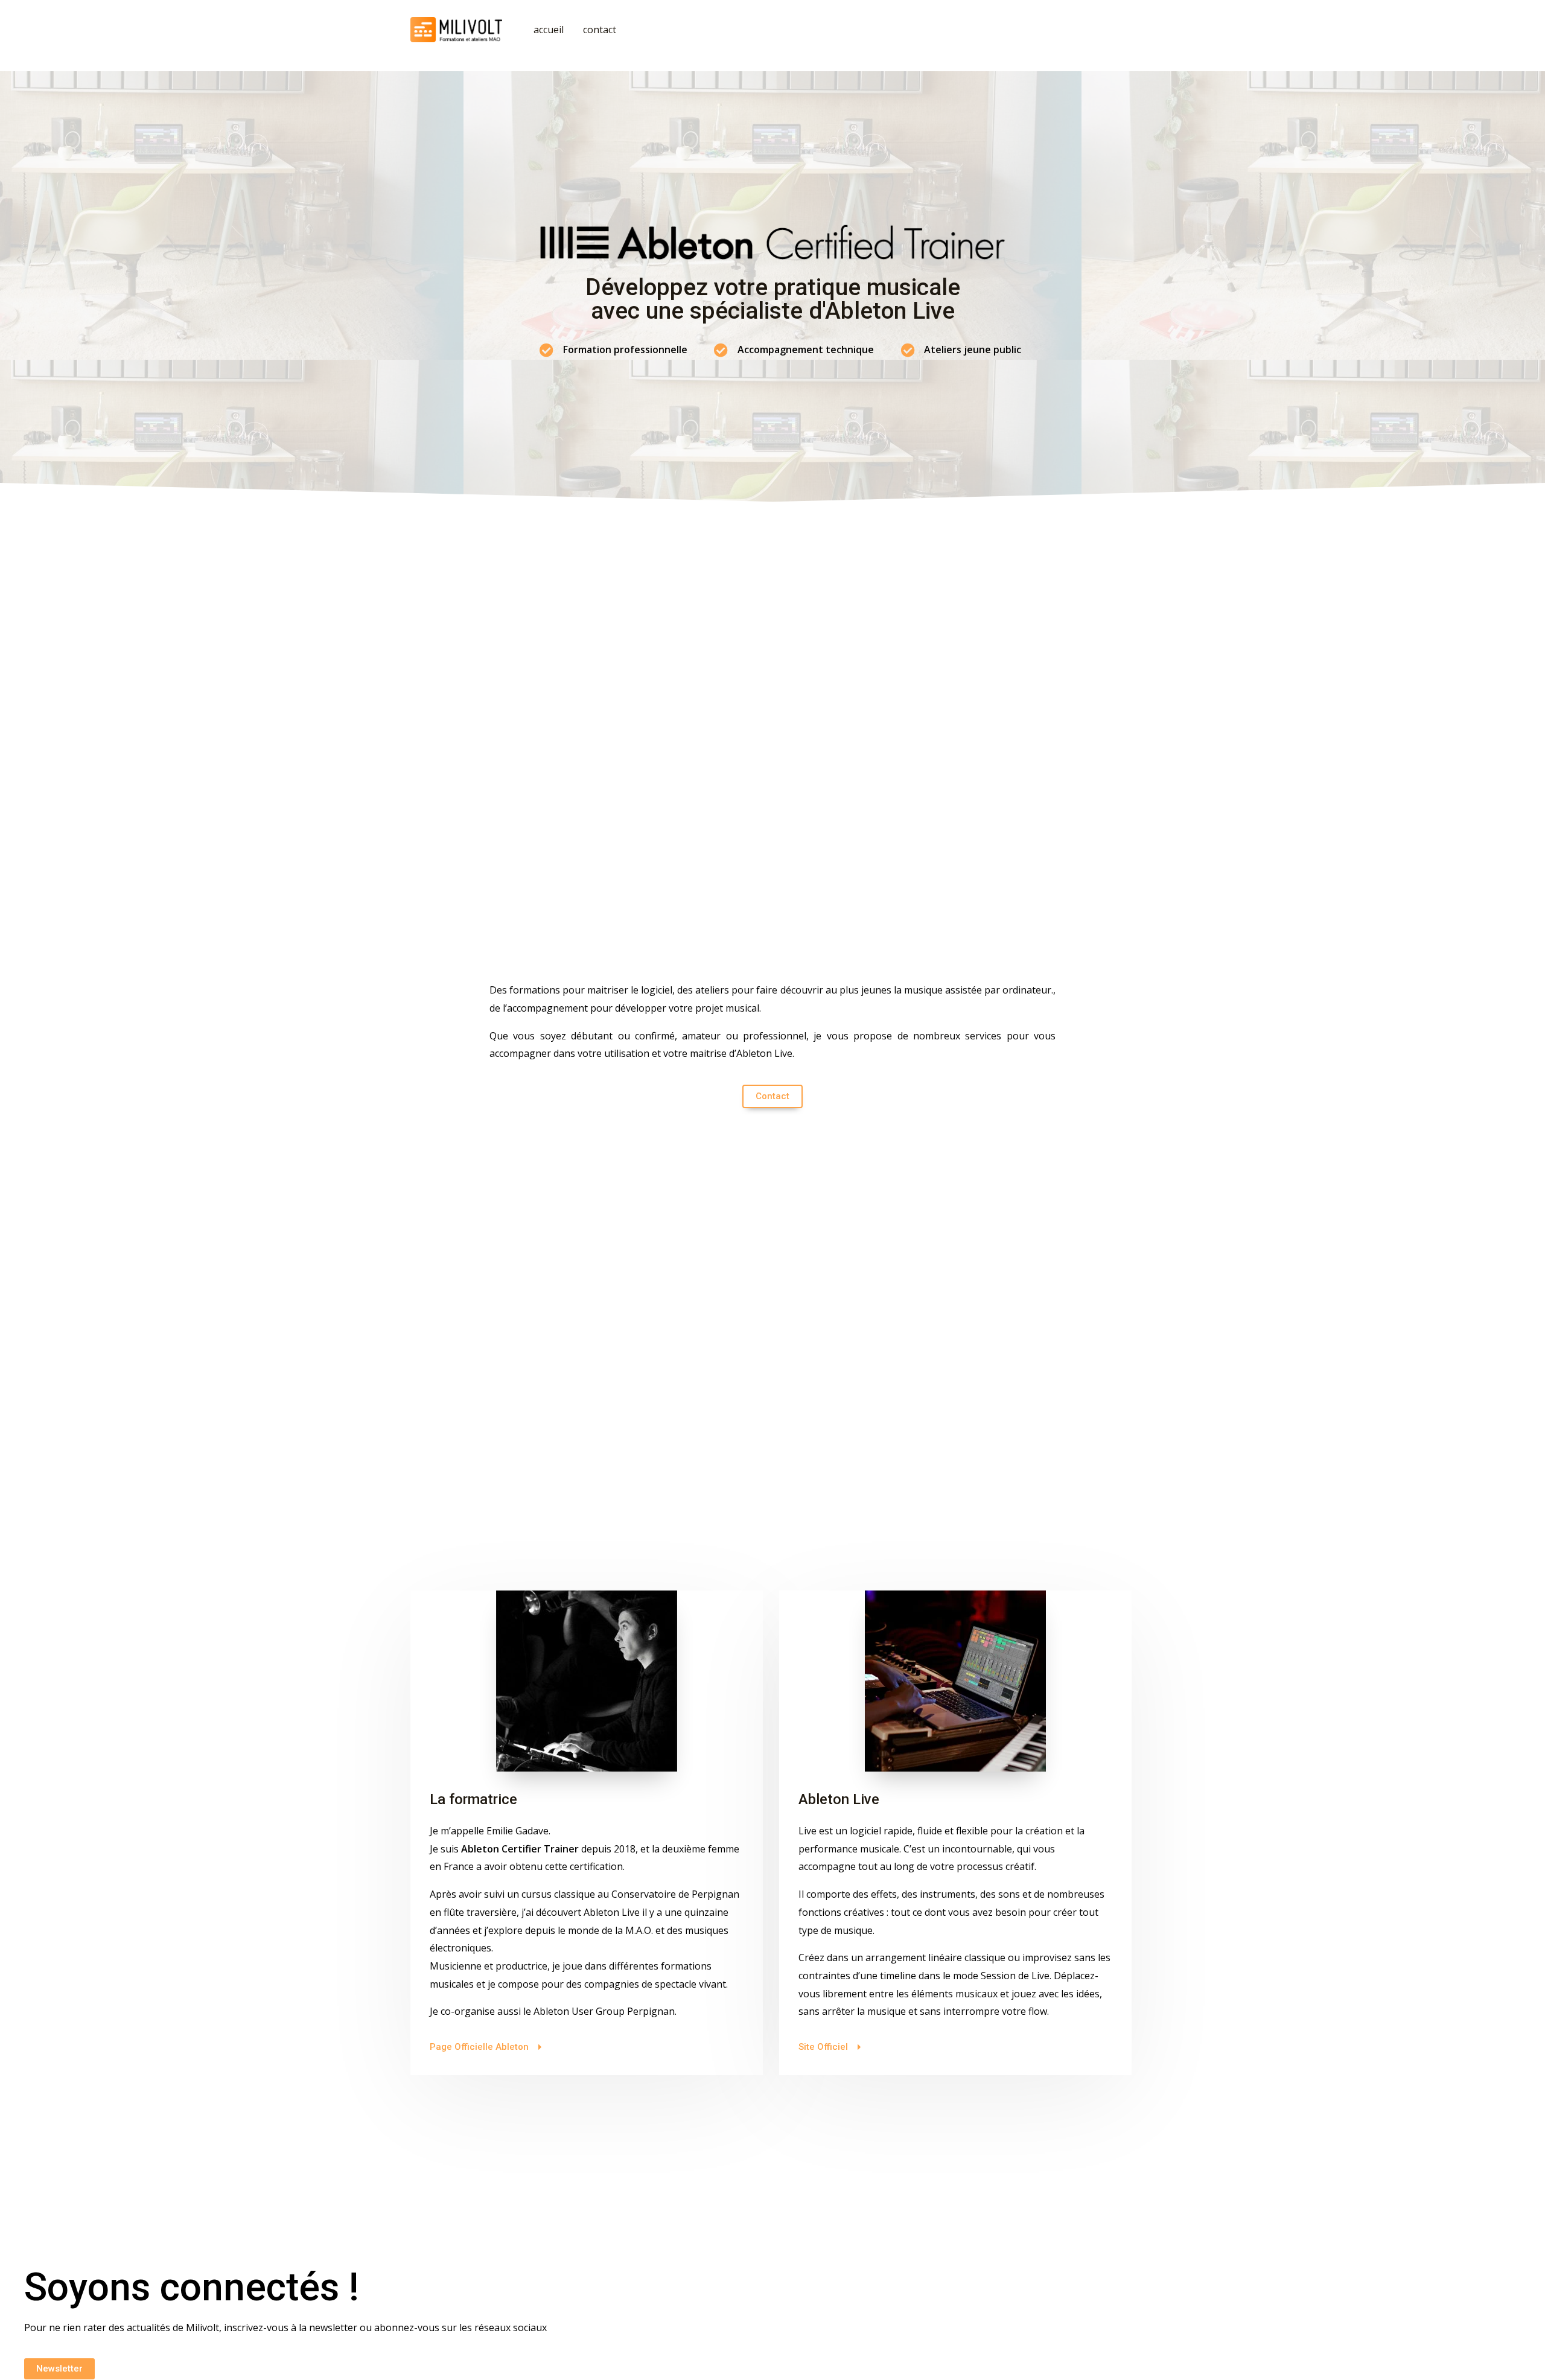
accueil (549, 30)
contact (600, 30)
